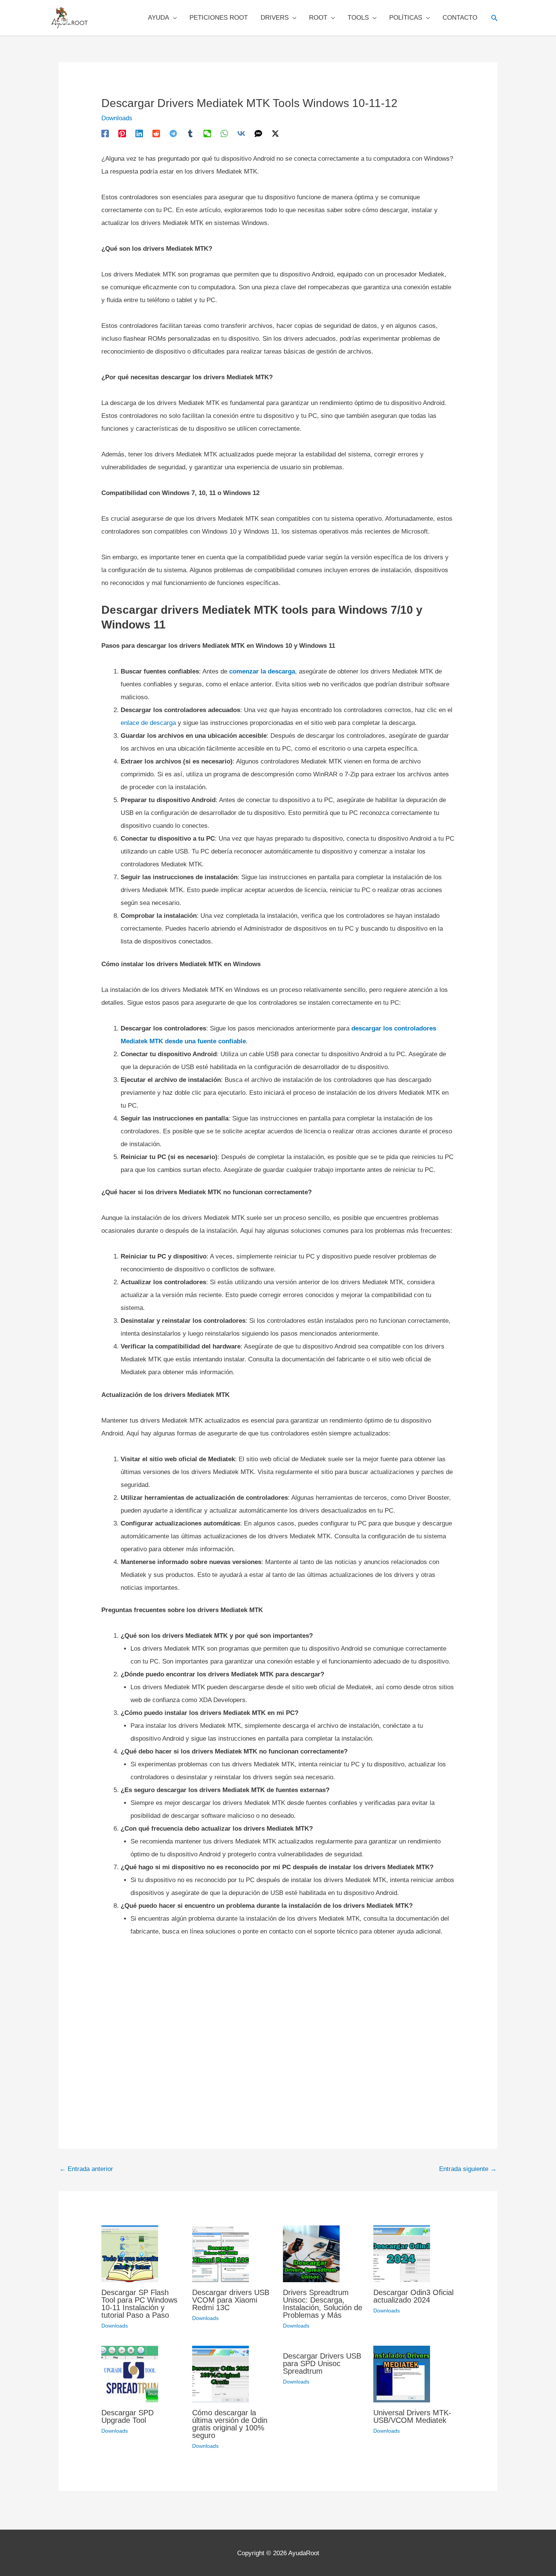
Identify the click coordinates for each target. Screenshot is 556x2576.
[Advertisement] (278, 2026)
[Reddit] (156, 133)
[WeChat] (207, 133)
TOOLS (358, 18)
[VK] (241, 133)
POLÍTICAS (406, 18)
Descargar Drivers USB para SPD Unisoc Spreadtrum (322, 2363)
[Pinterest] (122, 133)
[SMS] (258, 133)
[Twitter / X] (275, 133)
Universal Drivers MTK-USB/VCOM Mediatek (412, 2416)
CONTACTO (460, 18)
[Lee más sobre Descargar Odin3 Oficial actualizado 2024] (402, 2253)
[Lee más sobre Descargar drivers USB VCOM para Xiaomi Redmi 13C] (221, 2253)
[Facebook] (105, 133)
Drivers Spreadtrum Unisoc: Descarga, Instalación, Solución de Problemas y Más (323, 2304)
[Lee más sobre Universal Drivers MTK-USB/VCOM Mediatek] (402, 2373)
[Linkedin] (139, 133)
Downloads (117, 118)
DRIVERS (275, 18)
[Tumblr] (190, 133)
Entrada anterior (86, 2169)
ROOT (318, 18)
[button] (494, 18)
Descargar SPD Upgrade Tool (127, 2416)
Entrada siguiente (468, 2169)
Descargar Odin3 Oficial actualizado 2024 (413, 2296)
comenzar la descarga (262, 671)
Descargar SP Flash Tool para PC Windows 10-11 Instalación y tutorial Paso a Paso (139, 2304)
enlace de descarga (148, 723)
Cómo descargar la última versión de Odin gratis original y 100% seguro (230, 2424)
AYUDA (158, 18)
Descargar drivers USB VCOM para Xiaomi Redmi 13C (231, 2300)
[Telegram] (173, 133)
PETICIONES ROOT (219, 18)
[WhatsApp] (224, 133)
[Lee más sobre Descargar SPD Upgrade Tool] (130, 2373)
